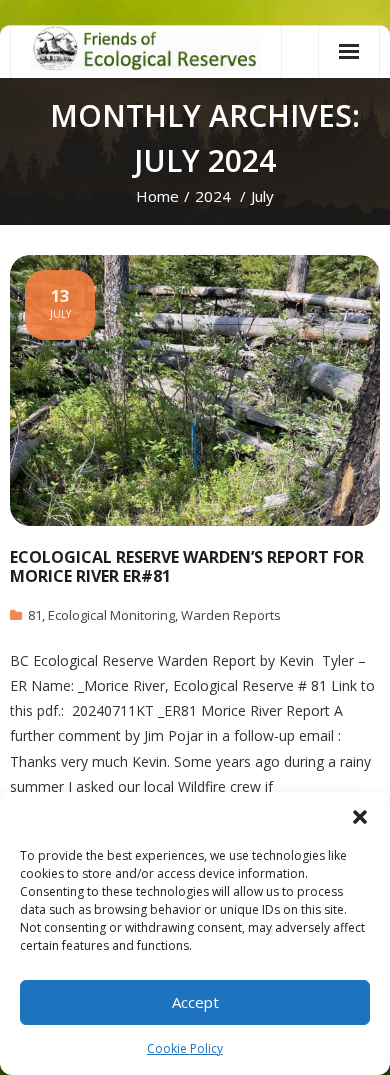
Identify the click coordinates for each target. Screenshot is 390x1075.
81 (35, 615)
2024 (213, 196)
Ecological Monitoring (111, 615)
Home (157, 196)
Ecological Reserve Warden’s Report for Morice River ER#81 (187, 566)
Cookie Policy (185, 1048)
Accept (195, 1002)
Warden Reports (231, 615)
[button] (360, 817)
